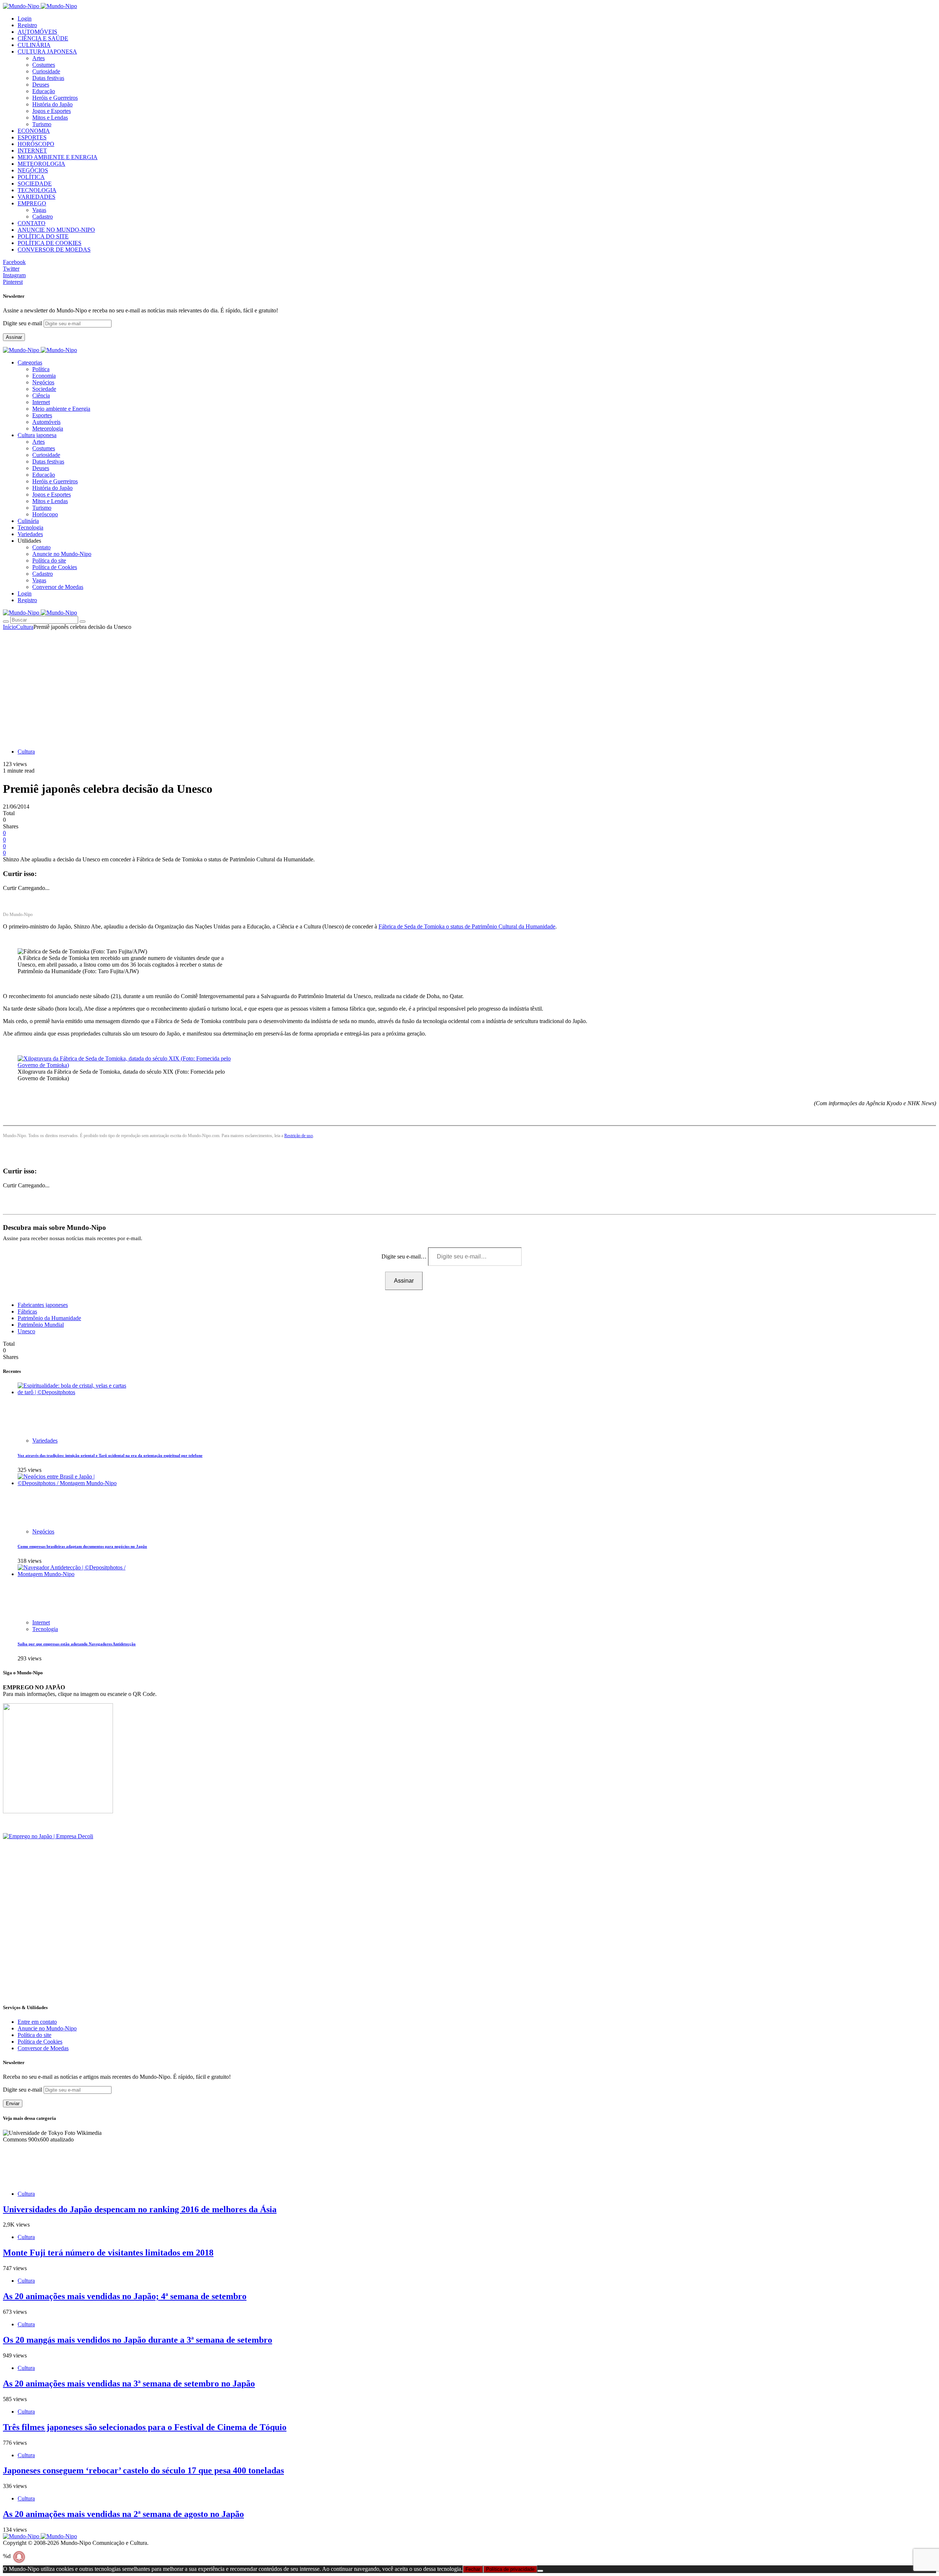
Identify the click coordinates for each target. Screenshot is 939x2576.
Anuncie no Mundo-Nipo (62, 554)
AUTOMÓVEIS (37, 32)
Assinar (14, 337)
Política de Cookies (55, 567)
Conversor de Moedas (58, 587)
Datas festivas (48, 78)
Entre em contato (37, 2022)
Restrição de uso (299, 1136)
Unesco (26, 1331)
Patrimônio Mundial (41, 1325)
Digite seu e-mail (23, 323)
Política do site (49, 560)
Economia (44, 376)
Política (41, 369)
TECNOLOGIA (37, 190)
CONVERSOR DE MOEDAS (54, 250)
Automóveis (46, 422)
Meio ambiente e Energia (61, 409)
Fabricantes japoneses (43, 1305)
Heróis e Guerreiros (55, 98)
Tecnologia (45, 1629)
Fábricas (27, 1311)
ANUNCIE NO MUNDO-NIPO (56, 230)
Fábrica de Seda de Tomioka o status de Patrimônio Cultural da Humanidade (467, 926)
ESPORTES (32, 137)
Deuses (41, 85)
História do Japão (52, 104)
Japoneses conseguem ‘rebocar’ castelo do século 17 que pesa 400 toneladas (143, 2470)
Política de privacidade (510, 2569)
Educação (44, 91)
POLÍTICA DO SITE (43, 236)
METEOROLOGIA (41, 164)
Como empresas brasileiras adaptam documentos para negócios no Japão (82, 1546)
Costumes (44, 65)
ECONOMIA (34, 131)
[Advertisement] (469, 685)
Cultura (25, 627)
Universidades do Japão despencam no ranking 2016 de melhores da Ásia (140, 2209)
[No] (540, 2571)
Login (25, 19)
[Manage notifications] (19, 2557)
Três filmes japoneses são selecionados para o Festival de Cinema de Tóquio (145, 2427)
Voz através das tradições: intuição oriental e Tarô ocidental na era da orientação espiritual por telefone (110, 1455)
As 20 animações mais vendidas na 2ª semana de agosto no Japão (123, 2514)
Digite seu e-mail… (405, 1256)
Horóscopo (45, 514)
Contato (41, 547)
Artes (39, 58)
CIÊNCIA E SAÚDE (43, 38)
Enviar (13, 2104)
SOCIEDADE (35, 184)
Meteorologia (48, 428)
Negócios (43, 382)
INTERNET (32, 151)
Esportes (42, 415)
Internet (41, 402)
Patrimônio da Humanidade (49, 1318)
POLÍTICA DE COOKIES (50, 243)
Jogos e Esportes (52, 111)
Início (10, 627)
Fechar (473, 2569)
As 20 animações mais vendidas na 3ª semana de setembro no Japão (129, 2383)
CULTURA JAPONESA (47, 52)
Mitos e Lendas (50, 118)
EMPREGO (32, 203)
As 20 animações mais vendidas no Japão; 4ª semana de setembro (125, 2296)
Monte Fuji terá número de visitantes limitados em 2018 (108, 2253)
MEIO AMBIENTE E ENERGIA (58, 157)
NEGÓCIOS (33, 170)
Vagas (39, 210)
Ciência (41, 395)
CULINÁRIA (34, 45)
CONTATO (32, 223)
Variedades (45, 1441)
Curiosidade (46, 71)
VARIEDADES (36, 197)
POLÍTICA (31, 177)
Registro (27, 25)
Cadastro (43, 217)
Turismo (42, 124)
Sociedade (44, 389)
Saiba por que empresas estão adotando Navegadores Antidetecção (77, 1644)
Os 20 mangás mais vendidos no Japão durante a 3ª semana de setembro (138, 2340)
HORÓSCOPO (36, 144)
